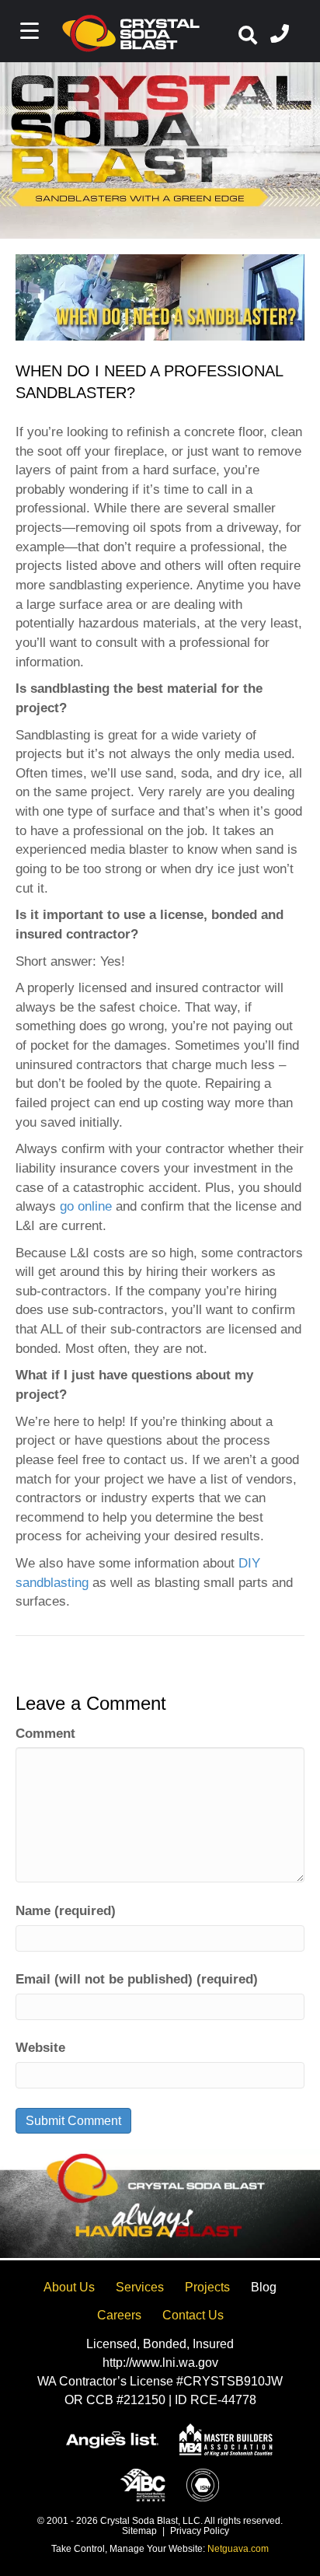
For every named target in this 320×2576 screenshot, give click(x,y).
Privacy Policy (200, 2531)
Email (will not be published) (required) (137, 1979)
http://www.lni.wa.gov (160, 2363)
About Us (69, 2287)
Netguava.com (238, 2549)
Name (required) (66, 1911)
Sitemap (139, 2531)
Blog (264, 2287)
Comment (45, 1734)
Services (140, 2287)
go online (86, 1206)
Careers (119, 2315)
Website (40, 2048)
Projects (207, 2287)
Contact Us (193, 2315)
